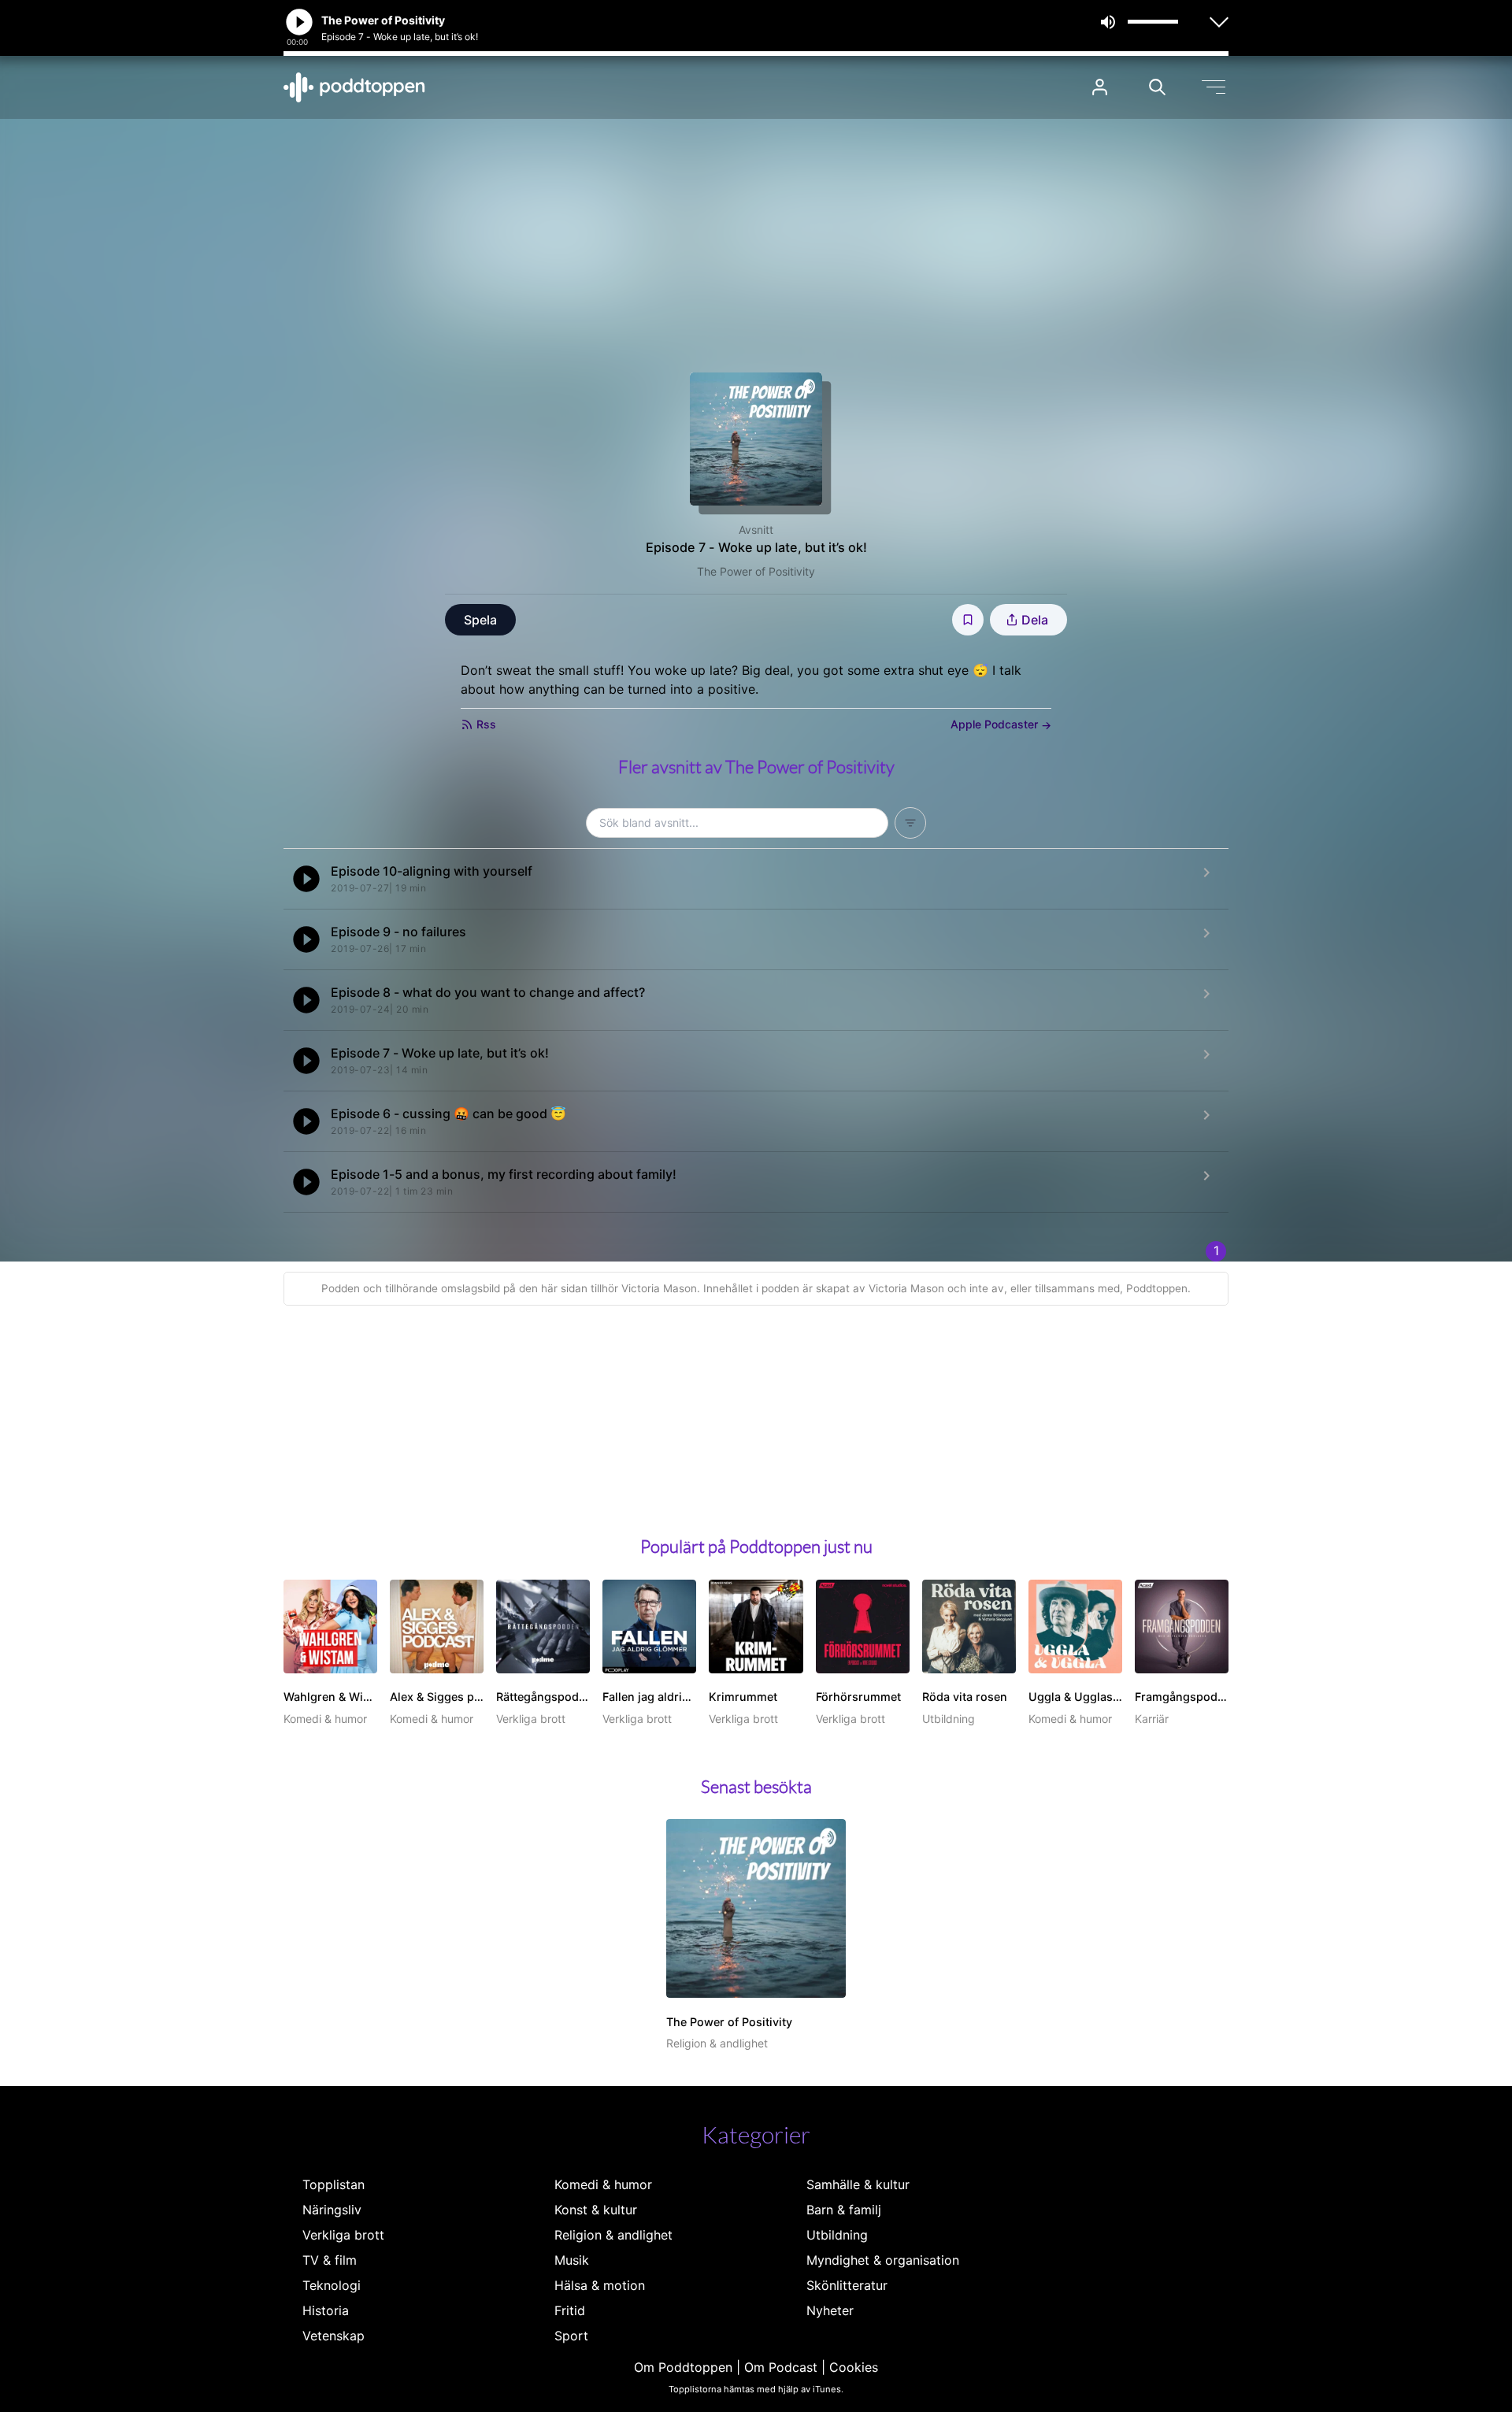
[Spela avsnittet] (306, 879)
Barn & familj (844, 2210)
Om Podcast (781, 2367)
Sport (571, 2336)
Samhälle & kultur (858, 2184)
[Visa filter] (910, 823)
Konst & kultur (596, 2210)
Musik (572, 2260)
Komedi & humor (603, 2184)
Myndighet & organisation (883, 2260)
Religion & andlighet (613, 2235)
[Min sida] (1100, 87)
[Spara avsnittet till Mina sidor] (968, 620)
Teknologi (332, 2285)
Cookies (854, 2367)
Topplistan (334, 2184)
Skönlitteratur (847, 2285)
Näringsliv (332, 2210)
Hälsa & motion (600, 2285)
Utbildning (837, 2235)
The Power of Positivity (756, 571)
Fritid (570, 2310)
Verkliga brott (343, 2235)
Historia (326, 2310)
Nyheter (830, 2310)
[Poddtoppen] (354, 87)
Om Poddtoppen (683, 2367)
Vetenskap (334, 2336)
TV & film (330, 2260)
